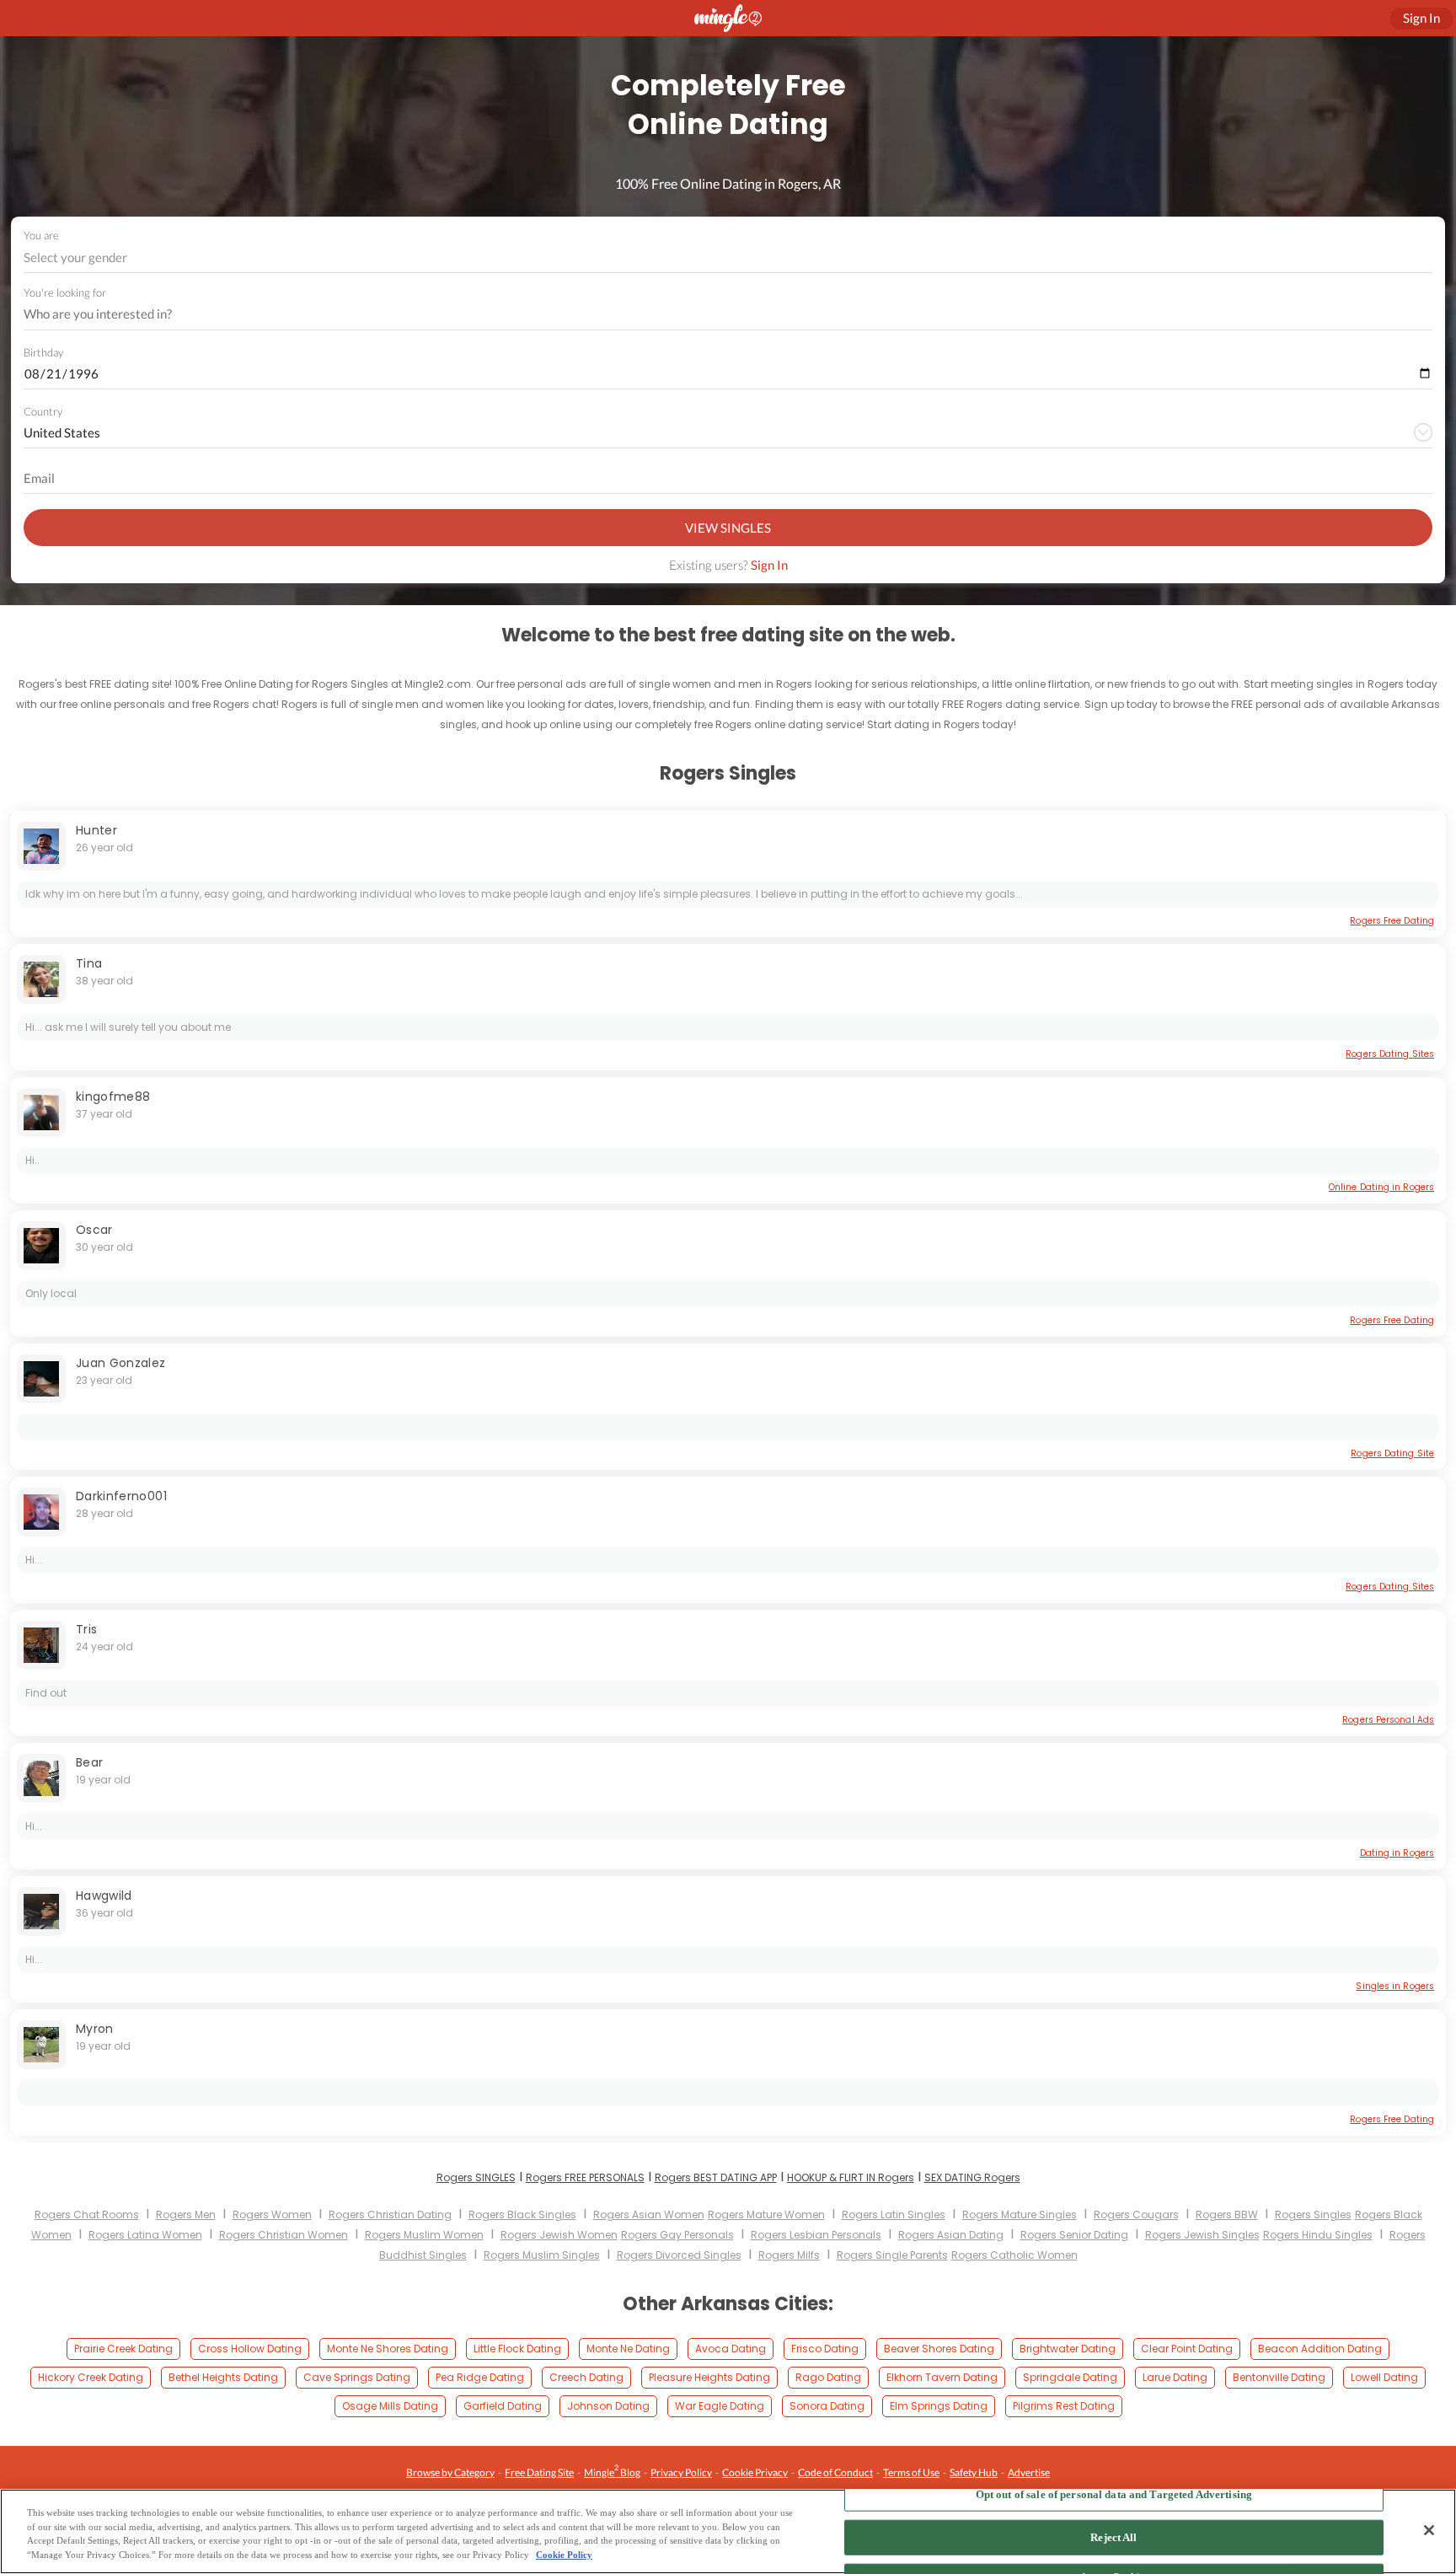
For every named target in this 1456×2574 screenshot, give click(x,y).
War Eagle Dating (720, 2406)
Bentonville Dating (1279, 2377)
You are (41, 235)
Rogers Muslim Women (424, 2235)
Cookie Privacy (755, 2472)
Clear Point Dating (1187, 2349)
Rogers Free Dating (1392, 921)
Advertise (1029, 2472)
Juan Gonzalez (121, 1363)
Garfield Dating (503, 2406)
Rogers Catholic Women (1014, 2255)
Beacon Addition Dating (1320, 2349)
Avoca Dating (731, 2349)
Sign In (769, 565)
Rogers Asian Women (649, 2215)
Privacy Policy (681, 2472)
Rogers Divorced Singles (679, 2255)
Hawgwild (104, 1896)
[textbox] (727, 257)
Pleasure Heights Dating (709, 2377)
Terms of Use (911, 2472)
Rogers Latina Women (145, 2235)
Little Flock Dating (517, 2349)
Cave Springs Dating (357, 2377)
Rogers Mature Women (766, 2215)
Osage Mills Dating (390, 2406)
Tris (86, 1629)
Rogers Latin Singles (894, 2215)
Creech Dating (586, 2377)
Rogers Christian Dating (390, 2215)
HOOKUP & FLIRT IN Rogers (851, 2177)
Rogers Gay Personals (677, 2235)
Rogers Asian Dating (951, 2235)
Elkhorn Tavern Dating (942, 2377)
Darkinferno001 (121, 1496)
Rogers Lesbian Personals (816, 2235)
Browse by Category (450, 2472)
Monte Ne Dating (628, 2349)
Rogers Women (272, 2215)
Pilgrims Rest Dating (1064, 2406)
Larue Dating (1175, 2377)
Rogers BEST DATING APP (716, 2177)
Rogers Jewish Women (559, 2235)
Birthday (43, 352)
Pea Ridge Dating (480, 2377)
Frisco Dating (825, 2349)
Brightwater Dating (1068, 2349)
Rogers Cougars (1136, 2215)
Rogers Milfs (789, 2255)
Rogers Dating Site (1392, 1453)
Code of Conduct (835, 2472)
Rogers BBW (1227, 2215)
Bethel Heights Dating (223, 2377)
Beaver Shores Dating (939, 2349)
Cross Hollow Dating (250, 2349)
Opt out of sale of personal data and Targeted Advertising (1114, 2494)
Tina (89, 963)
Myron (95, 2029)
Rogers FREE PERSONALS (585, 2177)
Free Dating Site (539, 2472)
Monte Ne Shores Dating (388, 2349)
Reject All (1113, 2537)
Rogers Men (186, 2215)
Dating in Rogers (1397, 1853)
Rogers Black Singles (522, 2215)
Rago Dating (828, 2377)
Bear (89, 1762)
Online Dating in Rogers (1381, 1187)
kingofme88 (113, 1097)
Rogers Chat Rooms (87, 2215)
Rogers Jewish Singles (1202, 2235)
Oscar (94, 1230)
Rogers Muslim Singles (542, 2255)
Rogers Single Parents (892, 2255)
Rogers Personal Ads (1388, 1720)
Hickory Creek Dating (91, 2377)
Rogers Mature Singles (1020, 2215)
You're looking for (65, 293)
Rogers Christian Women (284, 2235)
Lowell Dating (1384, 2377)
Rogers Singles (1313, 2215)
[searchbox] (717, 314)
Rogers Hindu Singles (1318, 2235)
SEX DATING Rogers (972, 2177)
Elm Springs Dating (939, 2406)
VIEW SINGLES (728, 528)
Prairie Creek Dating (123, 2349)
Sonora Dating (827, 2406)
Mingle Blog (612, 2471)
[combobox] (728, 257)
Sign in (1421, 18)
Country (43, 411)
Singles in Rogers (1395, 1986)
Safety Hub (974, 2472)
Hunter (96, 830)
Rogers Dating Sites (1390, 1054)
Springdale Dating (1070, 2377)
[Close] (1429, 2530)
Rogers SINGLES (476, 2177)
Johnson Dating (608, 2406)
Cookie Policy (564, 2555)
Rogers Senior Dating (1074, 2235)
